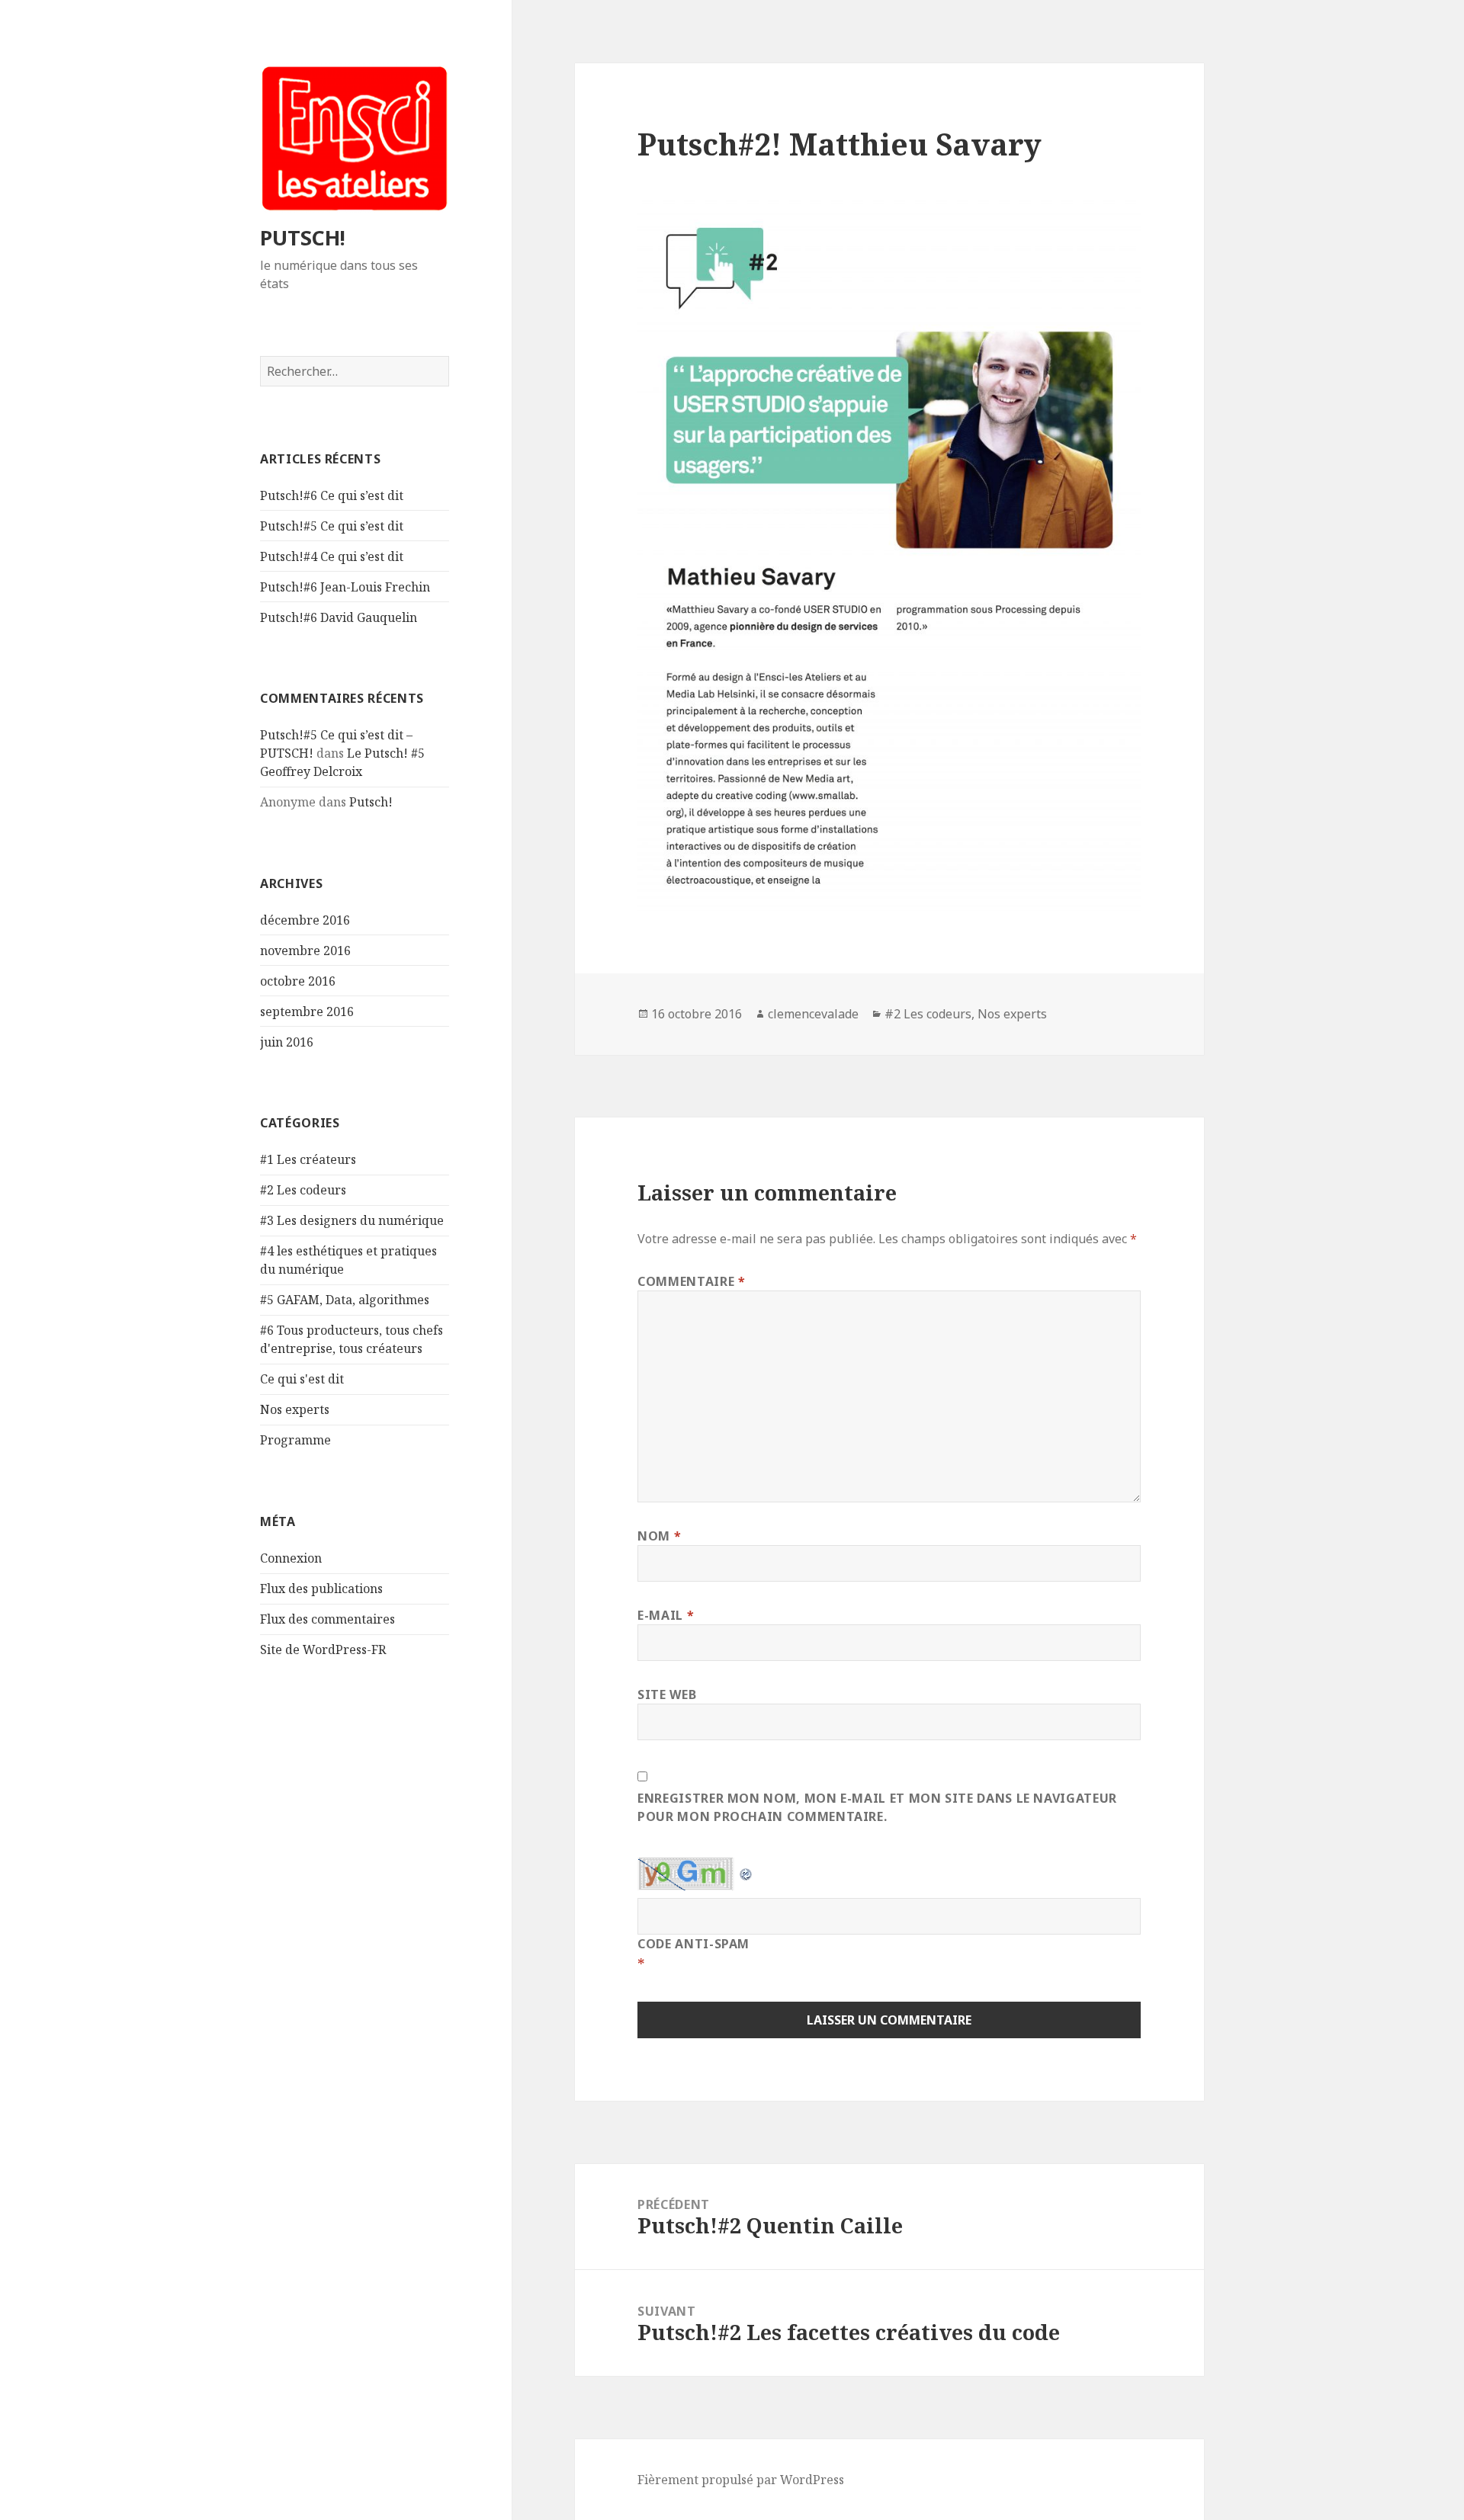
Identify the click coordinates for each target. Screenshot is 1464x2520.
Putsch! (371, 802)
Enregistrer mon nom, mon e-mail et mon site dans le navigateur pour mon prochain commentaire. (877, 1807)
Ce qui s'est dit (302, 1379)
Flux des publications (321, 1589)
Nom (659, 1536)
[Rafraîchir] (746, 1869)
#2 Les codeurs (303, 1190)
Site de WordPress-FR (323, 1650)
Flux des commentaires (327, 1619)
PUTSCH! (303, 237)
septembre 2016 (307, 1012)
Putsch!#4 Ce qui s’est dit (332, 556)
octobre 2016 (298, 981)
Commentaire (691, 1281)
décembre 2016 (305, 920)
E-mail (666, 1615)
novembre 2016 (305, 951)
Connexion (291, 1558)
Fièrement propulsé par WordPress (741, 2480)
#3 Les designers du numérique (352, 1220)
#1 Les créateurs (308, 1159)
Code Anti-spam (693, 1944)
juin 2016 (287, 1042)
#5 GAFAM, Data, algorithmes (345, 1300)
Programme (295, 1440)
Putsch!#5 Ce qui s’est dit (332, 526)
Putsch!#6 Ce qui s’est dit (332, 495)
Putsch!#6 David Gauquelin (339, 617)
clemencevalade (813, 1014)
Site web (667, 1694)
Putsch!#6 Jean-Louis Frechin (345, 587)
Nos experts (295, 1409)
